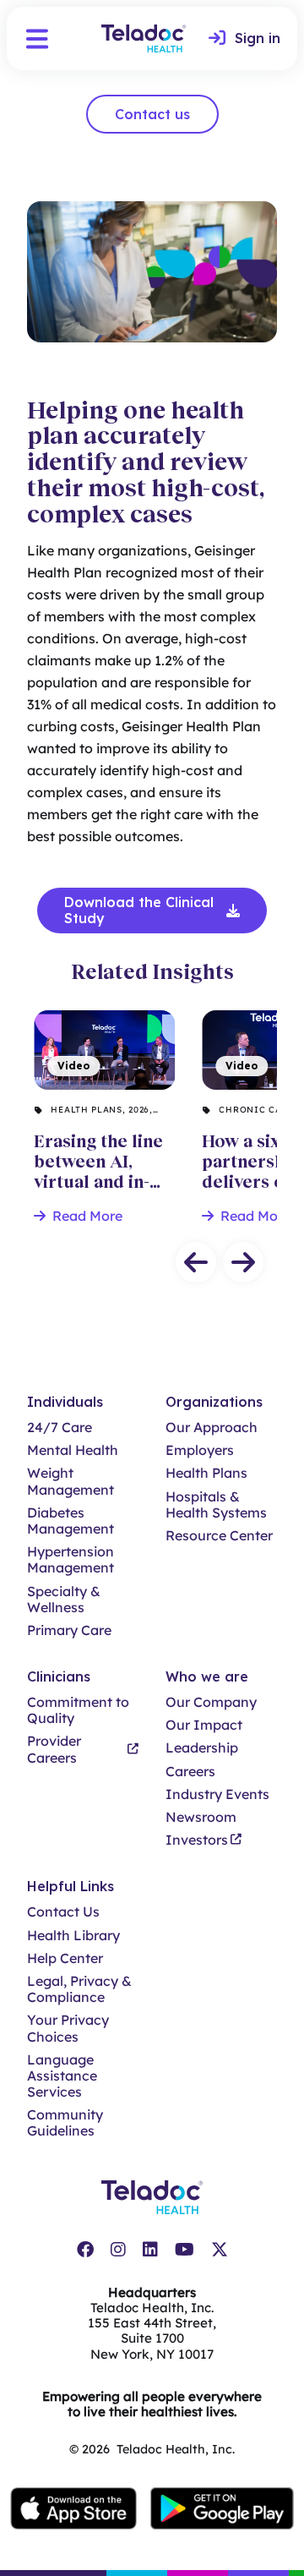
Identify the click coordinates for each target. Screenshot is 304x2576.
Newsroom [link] (201, 1817)
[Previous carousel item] (196, 1262)
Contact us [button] (152, 114)
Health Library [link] (73, 1936)
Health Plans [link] (206, 1473)
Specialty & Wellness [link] (64, 1600)
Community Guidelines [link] (65, 2123)
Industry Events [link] (217, 1794)
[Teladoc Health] (144, 38)
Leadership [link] (202, 1748)
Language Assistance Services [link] (62, 2076)
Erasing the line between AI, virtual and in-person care (95, 1043)
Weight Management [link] (71, 1481)
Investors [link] (197, 1840)
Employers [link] (200, 1450)
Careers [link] (190, 1772)
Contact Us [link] (63, 1912)
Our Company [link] (211, 1702)
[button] (37, 39)
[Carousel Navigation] (152, 1262)
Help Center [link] (65, 1958)
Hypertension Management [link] (71, 1560)
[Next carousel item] (243, 1262)
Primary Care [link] (69, 1630)
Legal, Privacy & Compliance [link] (79, 1989)
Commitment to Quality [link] (78, 1710)
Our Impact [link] (204, 1725)
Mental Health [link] (73, 1450)
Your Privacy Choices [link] (68, 2028)
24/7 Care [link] (60, 1427)
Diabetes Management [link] (71, 1521)
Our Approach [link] (212, 1427)
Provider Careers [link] (54, 1749)
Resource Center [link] (219, 1536)
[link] (244, 39)
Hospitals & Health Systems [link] (216, 1505)
